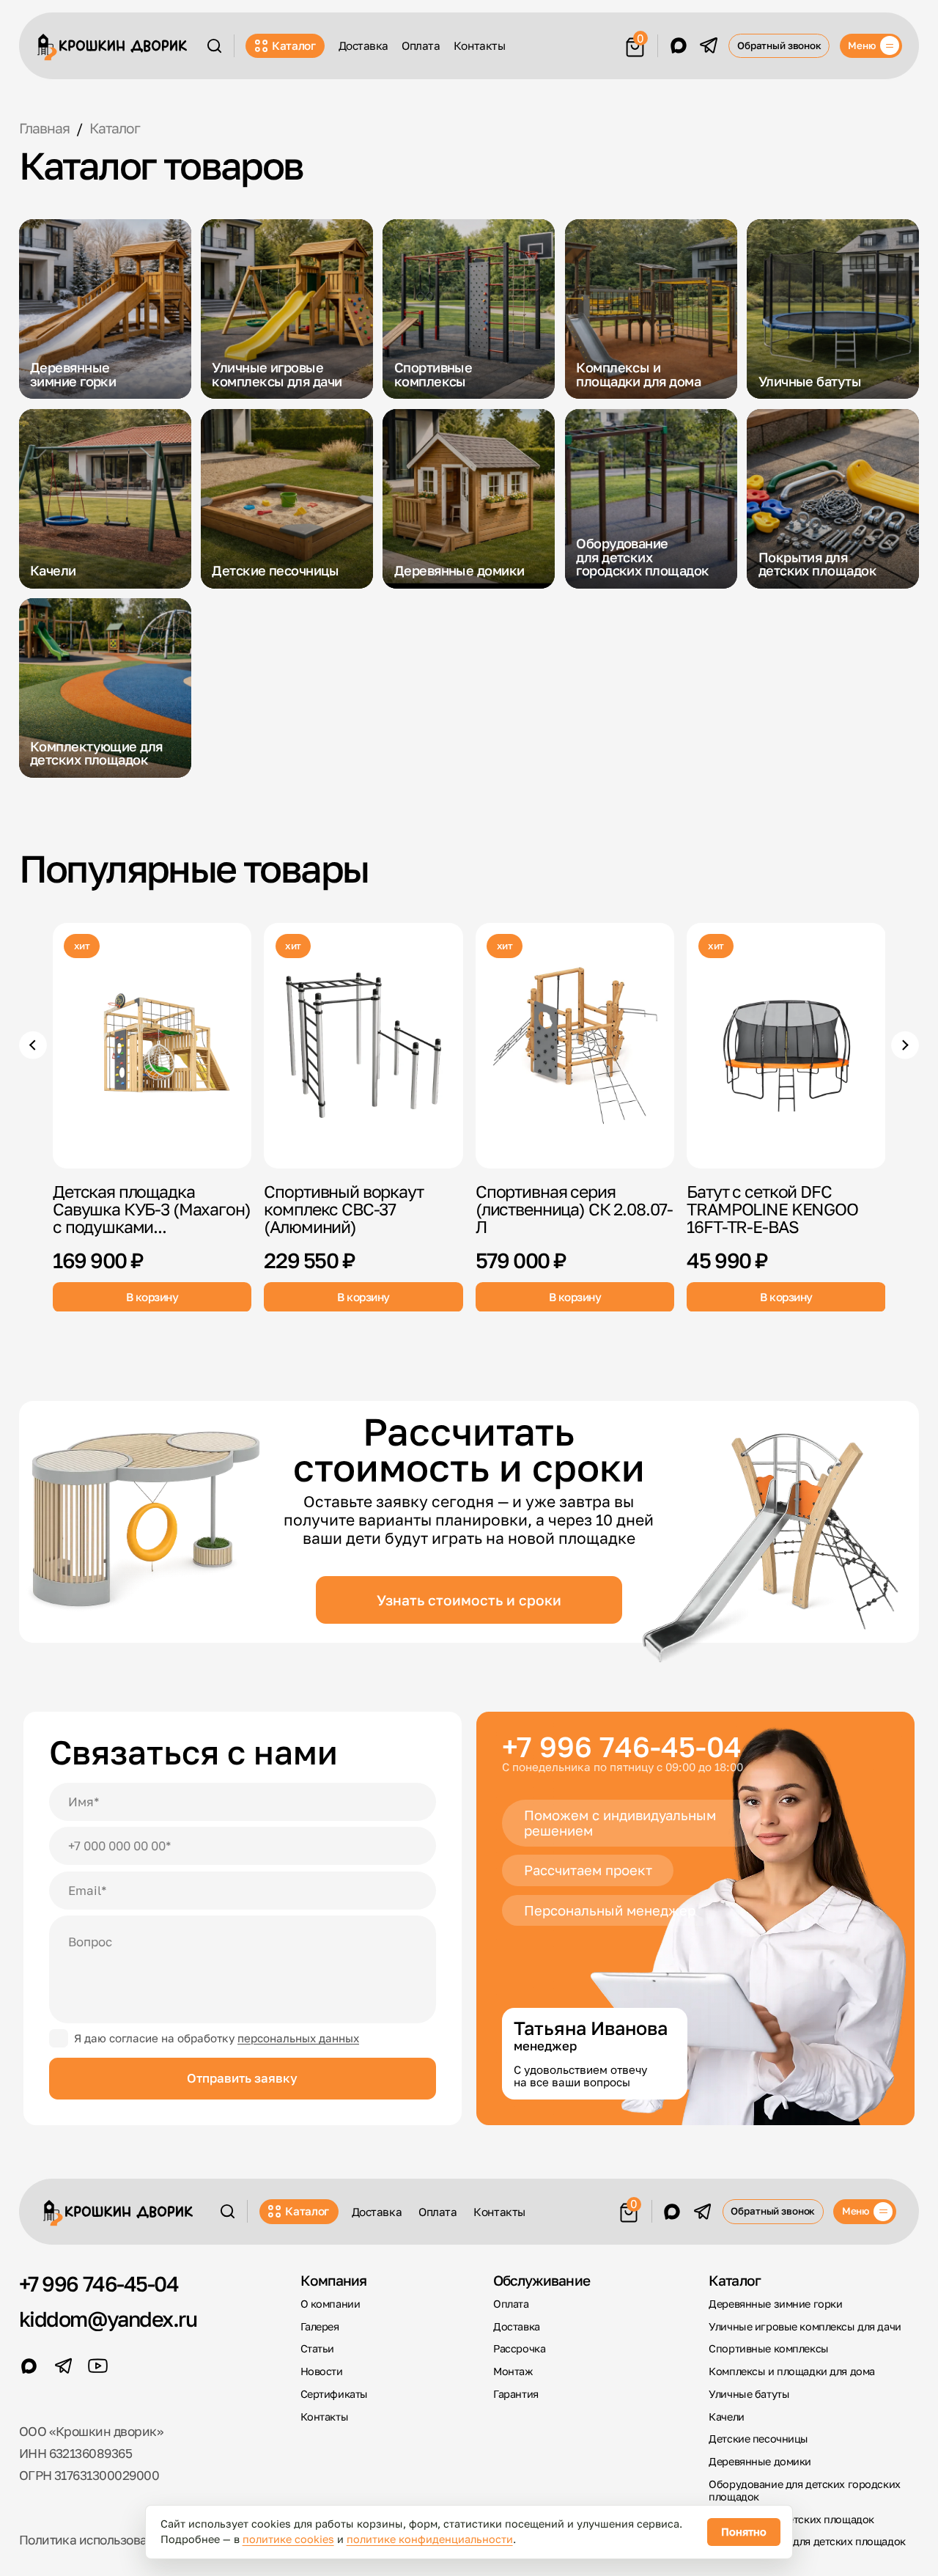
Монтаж (513, 2371)
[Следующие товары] (905, 1045)
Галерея (320, 2326)
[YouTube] (98, 2366)
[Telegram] (709, 45)
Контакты (479, 45)
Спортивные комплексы (768, 2348)
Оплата (421, 45)
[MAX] (679, 45)
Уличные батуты (749, 2394)
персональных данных (298, 2038)
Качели (726, 2417)
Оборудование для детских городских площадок (804, 2490)
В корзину (152, 1296)
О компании (330, 2304)
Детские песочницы (758, 2439)
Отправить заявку (242, 2078)
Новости (322, 2371)
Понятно (744, 2532)
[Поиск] (214, 46)
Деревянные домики (760, 2461)
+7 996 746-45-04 (622, 1747)
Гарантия (516, 2394)
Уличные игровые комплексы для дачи (805, 2326)
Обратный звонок (779, 45)
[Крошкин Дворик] (112, 47)
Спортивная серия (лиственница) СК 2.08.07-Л (574, 1209)
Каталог (294, 45)
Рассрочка (519, 2348)
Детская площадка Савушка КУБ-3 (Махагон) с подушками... (152, 1209)
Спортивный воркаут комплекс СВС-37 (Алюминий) (343, 1209)
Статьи (317, 2348)
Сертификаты (334, 2394)
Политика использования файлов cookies (141, 2540)
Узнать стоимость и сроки (469, 1600)
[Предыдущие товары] (33, 1045)
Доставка (363, 45)
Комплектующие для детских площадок (807, 2541)
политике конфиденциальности (430, 2539)
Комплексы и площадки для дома (791, 2371)
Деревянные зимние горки (775, 2304)
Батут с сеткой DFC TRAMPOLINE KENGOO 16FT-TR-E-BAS (772, 1209)
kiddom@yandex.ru (108, 2319)
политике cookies (288, 2539)
